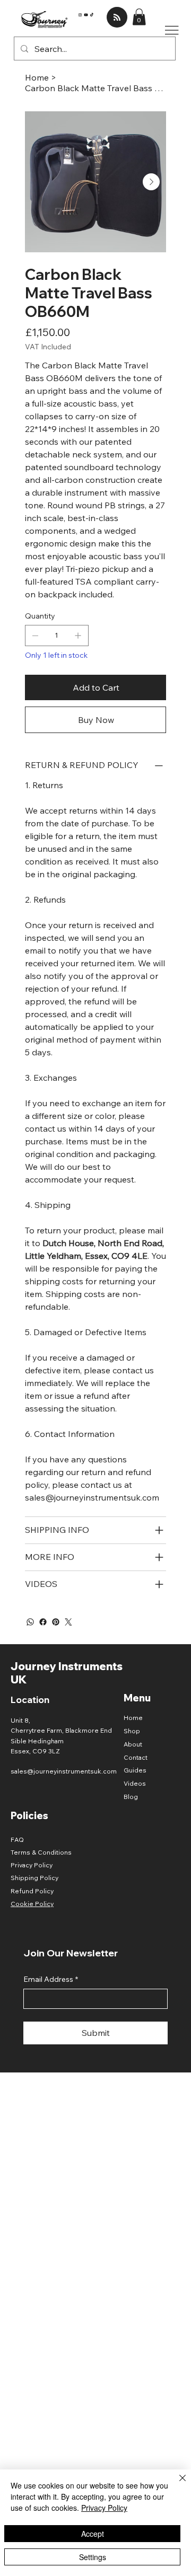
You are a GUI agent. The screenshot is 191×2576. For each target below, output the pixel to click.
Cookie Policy (32, 1904)
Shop (132, 1731)
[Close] (176, 2484)
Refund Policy (32, 1891)
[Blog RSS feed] (117, 18)
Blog (131, 1797)
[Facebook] (43, 1622)
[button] (139, 17)
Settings (93, 2557)
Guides (135, 1770)
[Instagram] (80, 14)
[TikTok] (92, 14)
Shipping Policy (34, 1878)
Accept (93, 2534)
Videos (135, 1783)
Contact (136, 1757)
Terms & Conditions (41, 1852)
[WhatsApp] (30, 1622)
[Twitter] (68, 1622)
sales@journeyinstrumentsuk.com (64, 1771)
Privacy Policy (32, 1865)
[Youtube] (86, 14)
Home (133, 1718)
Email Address (51, 1979)
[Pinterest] (56, 1622)
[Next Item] (151, 182)
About (133, 1744)
